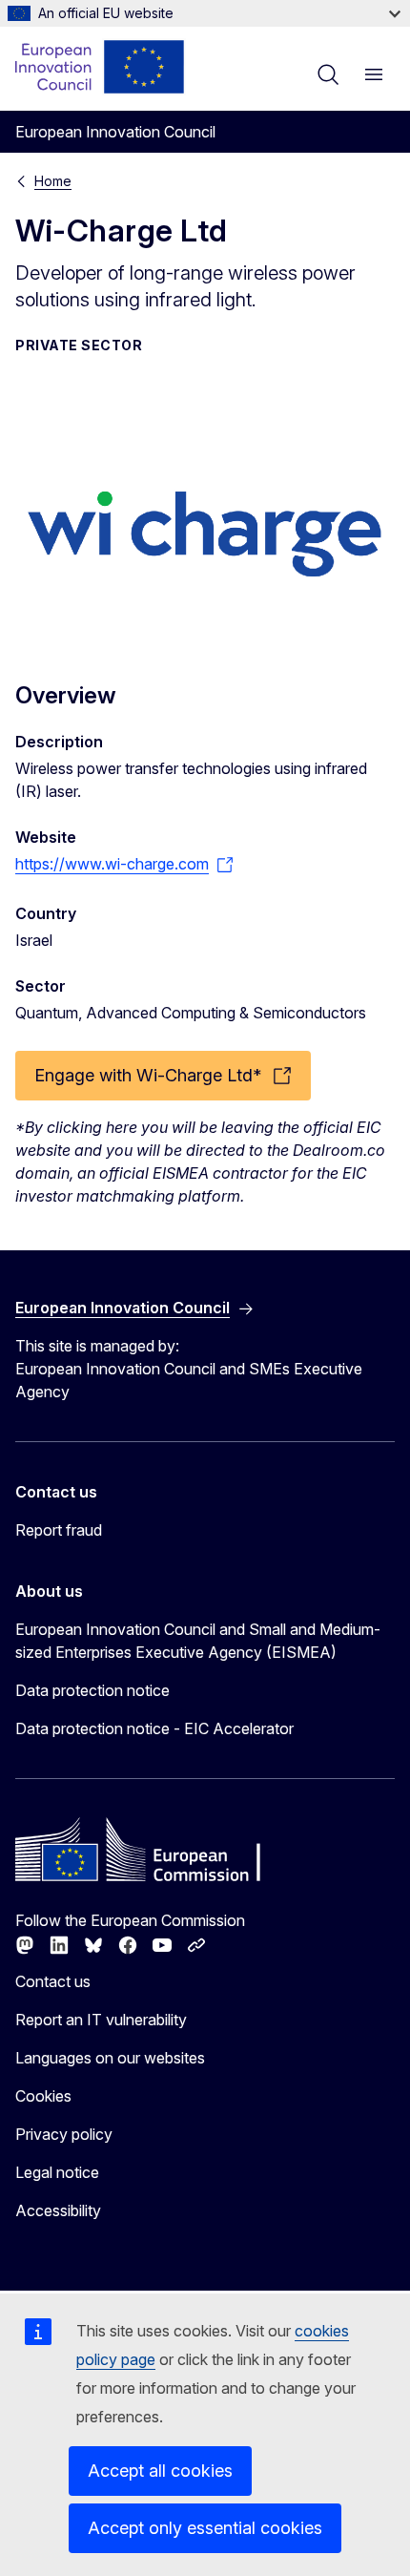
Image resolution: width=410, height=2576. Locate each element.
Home (53, 181)
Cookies (43, 2096)
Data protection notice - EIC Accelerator (154, 1728)
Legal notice (57, 2172)
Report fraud (59, 1530)
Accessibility (58, 2210)
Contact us (53, 1981)
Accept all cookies (160, 2471)
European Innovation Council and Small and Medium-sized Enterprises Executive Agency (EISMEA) (198, 1641)
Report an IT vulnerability (101, 2020)
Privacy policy (64, 2134)
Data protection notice (92, 1690)
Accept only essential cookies (205, 2528)
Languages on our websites (110, 2058)
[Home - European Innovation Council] (101, 67)
